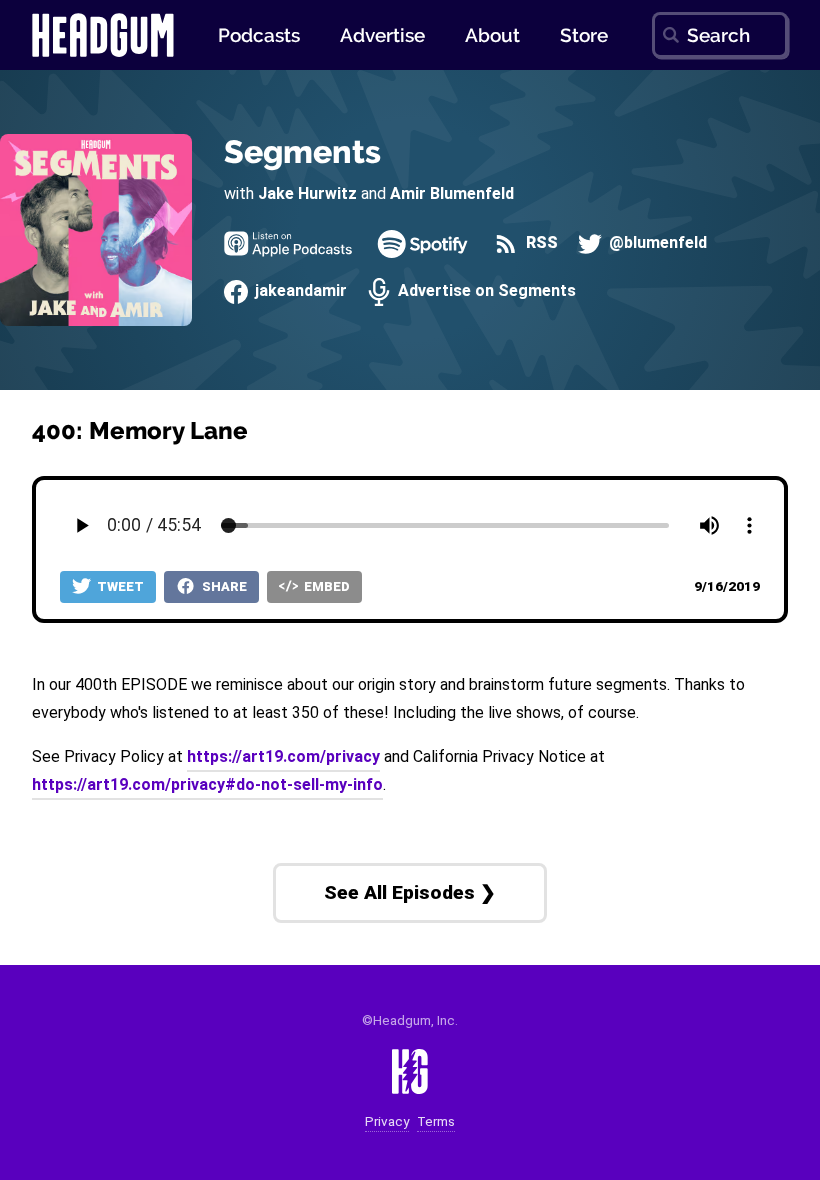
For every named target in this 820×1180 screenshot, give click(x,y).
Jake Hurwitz (307, 193)
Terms (436, 1121)
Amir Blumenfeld (452, 193)
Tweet (119, 586)
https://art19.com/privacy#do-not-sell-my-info (207, 784)
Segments (302, 151)
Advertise (382, 35)
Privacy (387, 1121)
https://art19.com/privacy (283, 756)
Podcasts (259, 35)
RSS (539, 243)
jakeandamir (299, 291)
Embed (325, 586)
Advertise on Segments (485, 291)
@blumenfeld (656, 243)
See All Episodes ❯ (410, 892)
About (492, 35)
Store (584, 35)
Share (223, 586)
